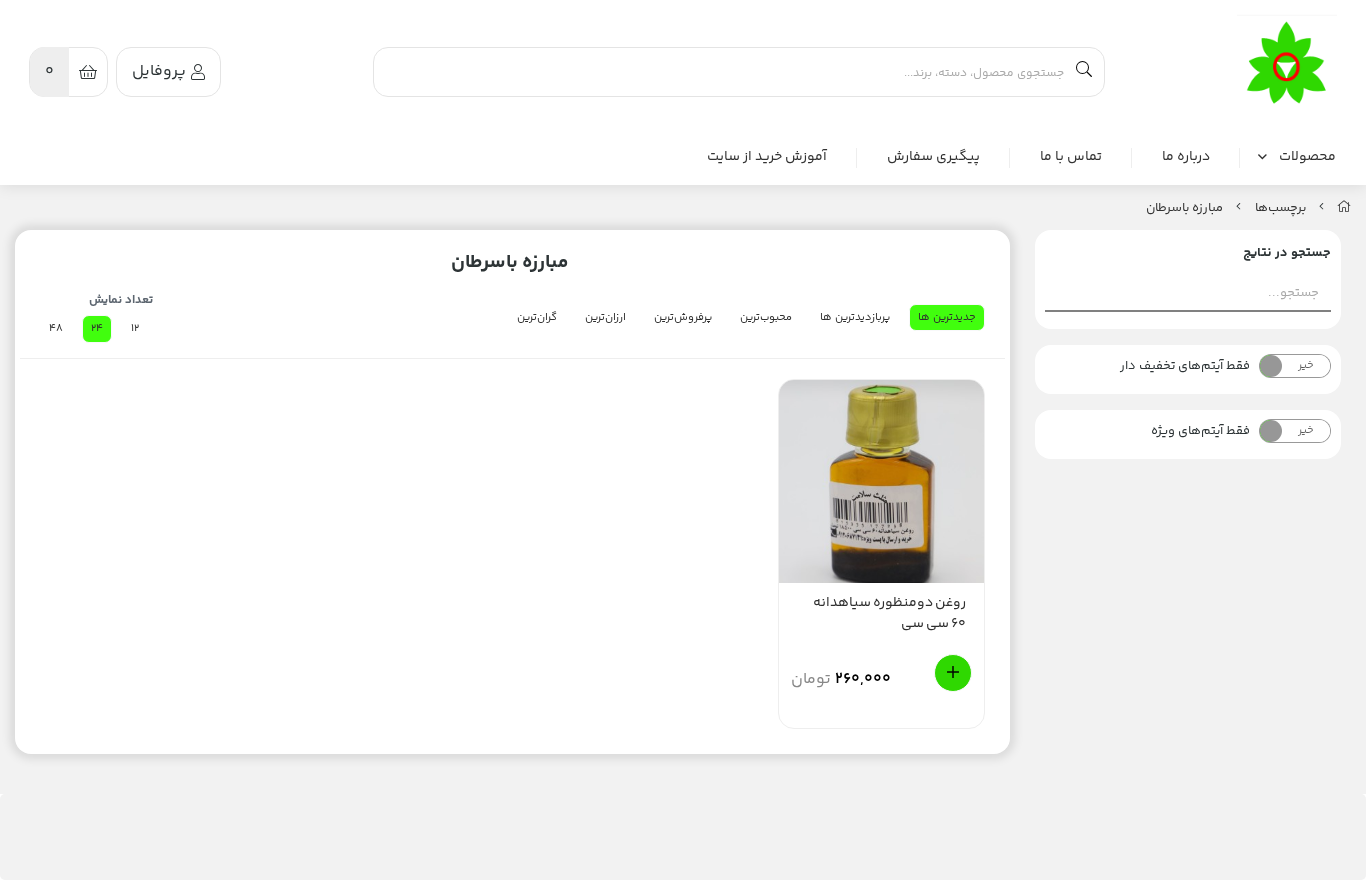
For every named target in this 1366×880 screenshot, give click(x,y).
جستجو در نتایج (1287, 253)
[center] (1084, 72)
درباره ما (1186, 157)
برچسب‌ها (1280, 208)
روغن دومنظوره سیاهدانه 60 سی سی (889, 614)
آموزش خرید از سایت (767, 157)
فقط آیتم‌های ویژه (1200, 431)
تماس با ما (1071, 157)
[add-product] (953, 673)
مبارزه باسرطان (1184, 208)
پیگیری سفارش (933, 157)
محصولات (1307, 157)
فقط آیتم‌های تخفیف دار (1185, 366)
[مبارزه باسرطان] (1287, 64)
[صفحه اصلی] (1344, 208)
